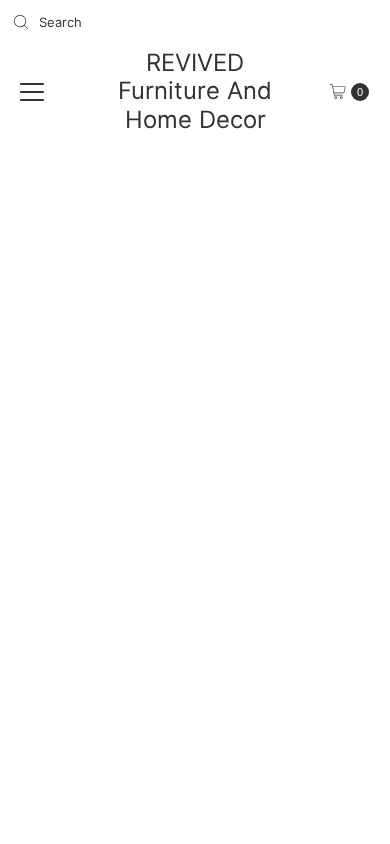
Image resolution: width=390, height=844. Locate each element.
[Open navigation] (32, 92)
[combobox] (95, 22)
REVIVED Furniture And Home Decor (195, 91)
